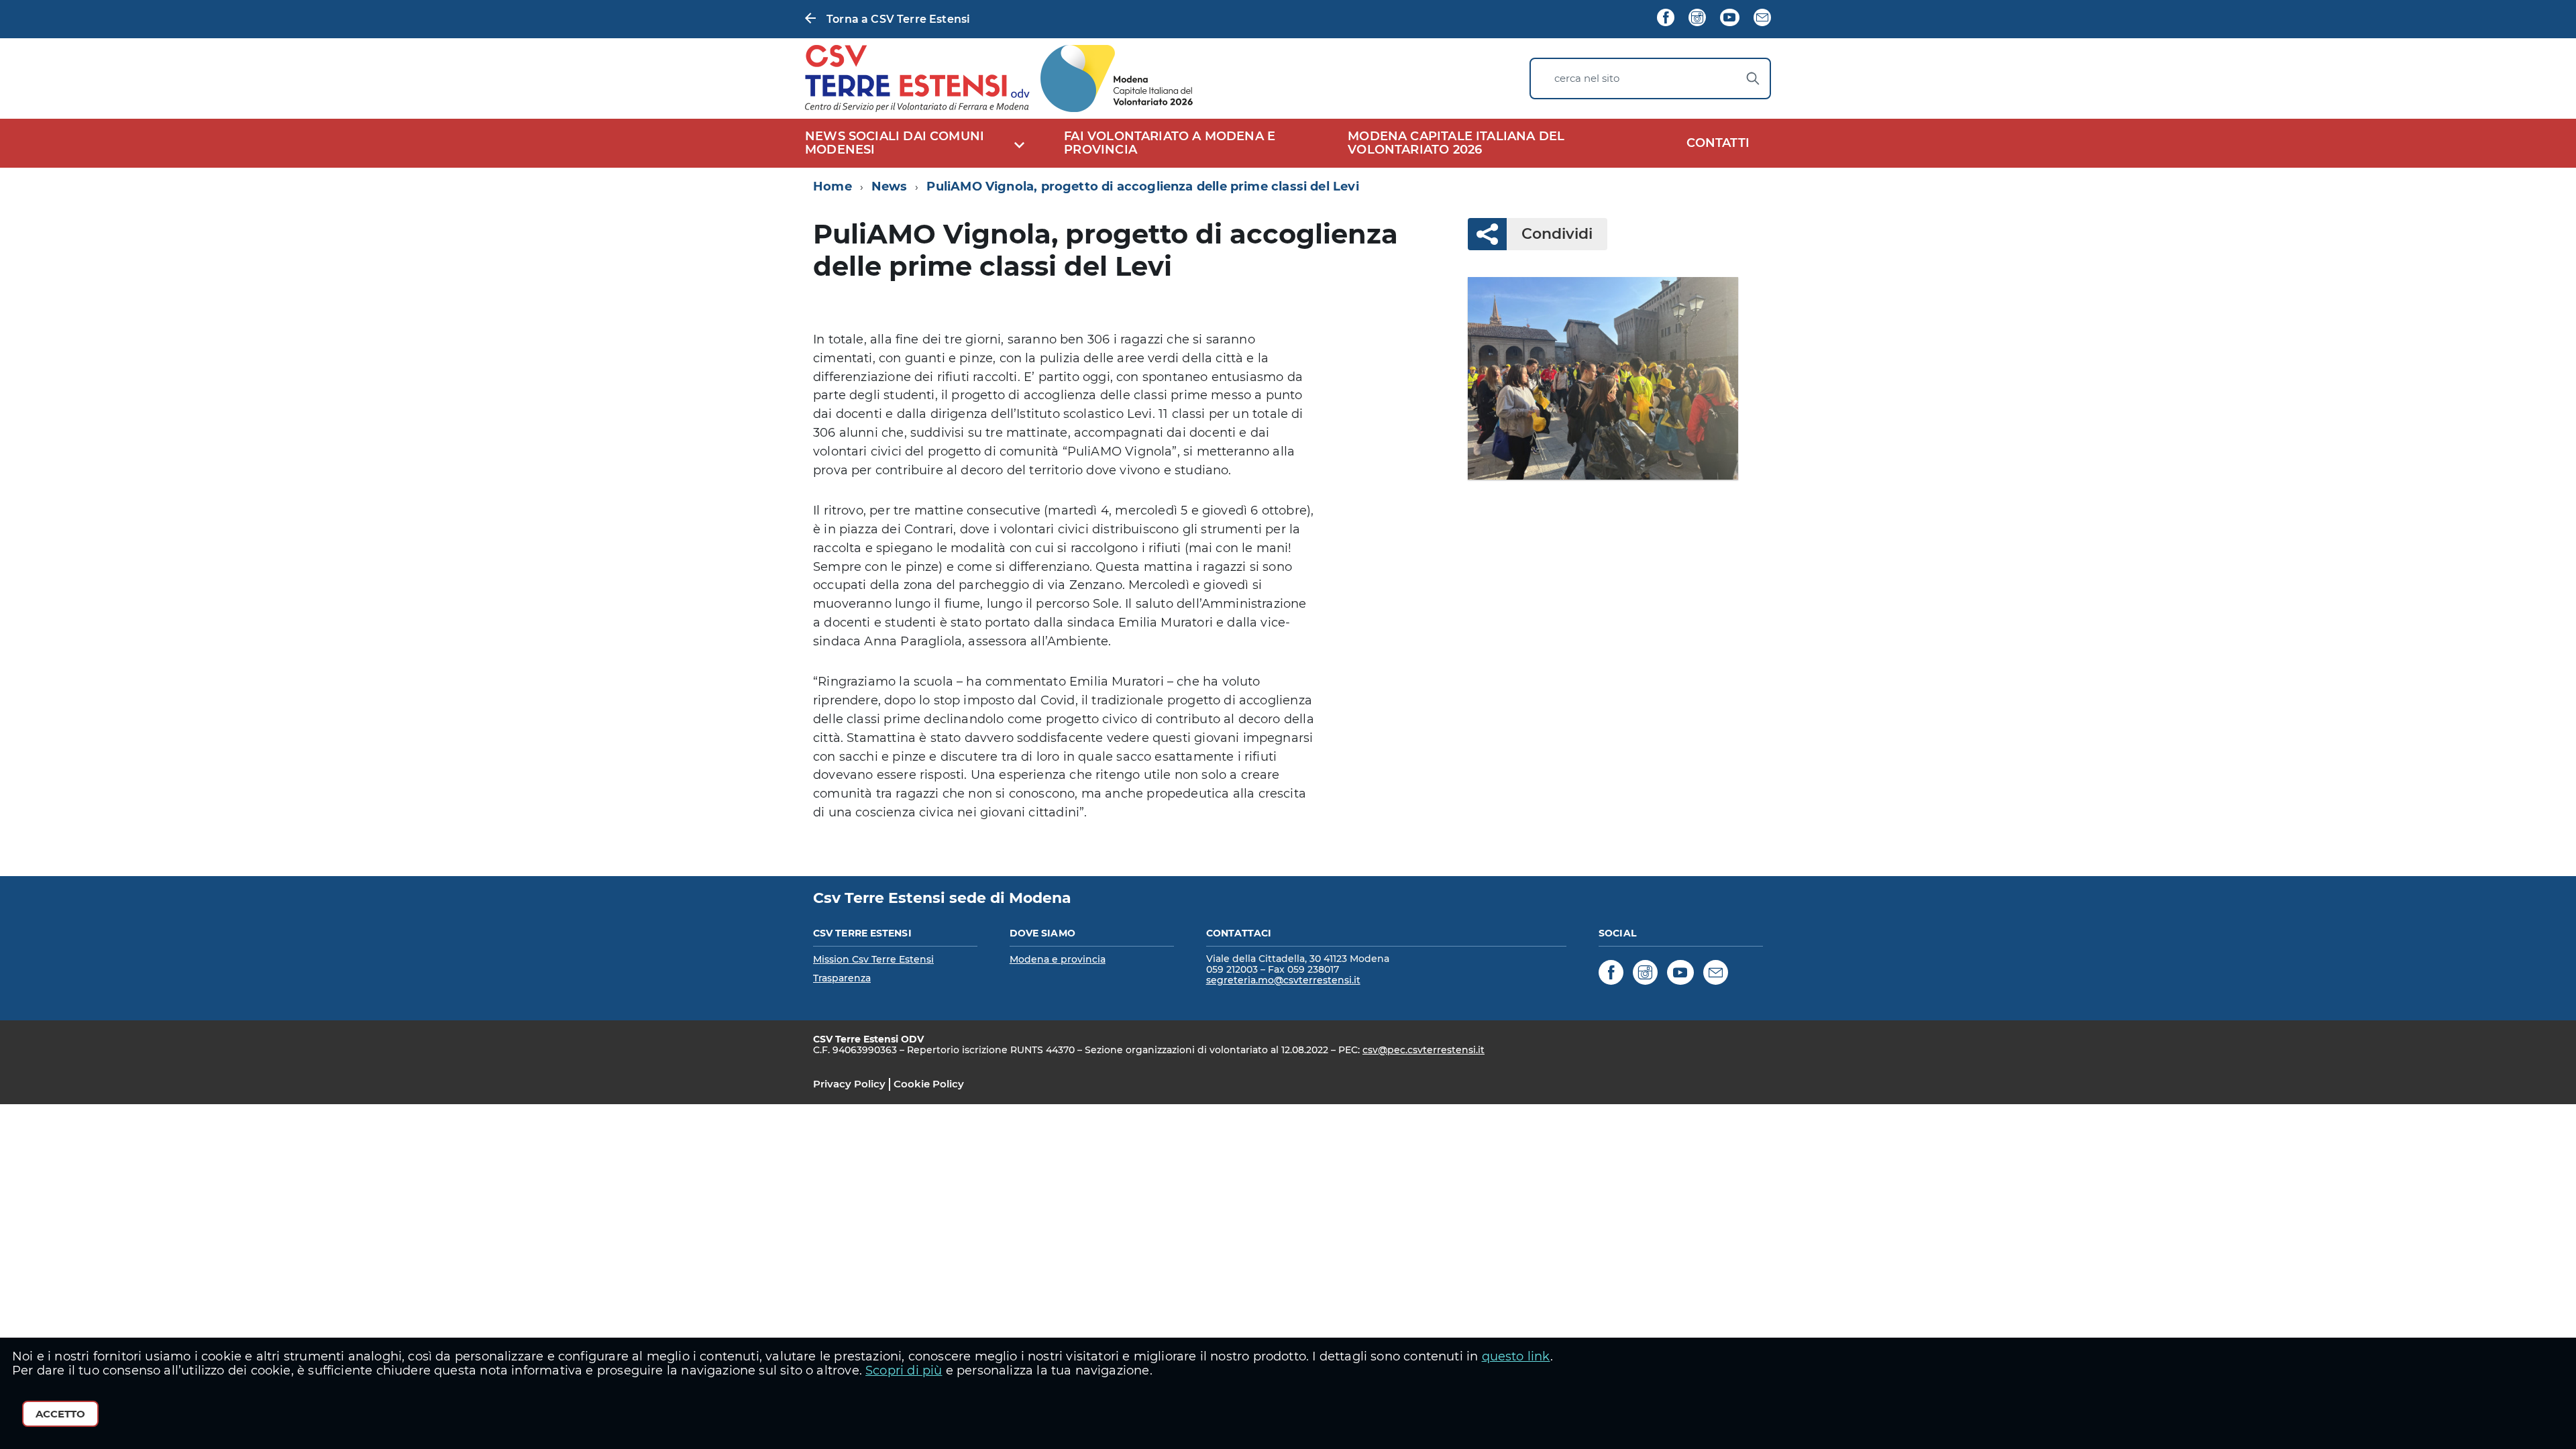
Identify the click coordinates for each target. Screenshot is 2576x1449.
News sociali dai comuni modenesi (895, 143)
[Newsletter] (1762, 19)
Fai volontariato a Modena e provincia (1170, 143)
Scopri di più (904, 1371)
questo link (1516, 1356)
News (890, 186)
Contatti (1718, 143)
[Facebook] (1666, 19)
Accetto (60, 1414)
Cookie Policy (929, 1084)
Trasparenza (842, 978)
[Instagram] (1697, 19)
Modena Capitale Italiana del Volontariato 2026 (1456, 143)
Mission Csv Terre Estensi (873, 959)
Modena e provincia (1058, 959)
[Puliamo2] (1603, 378)
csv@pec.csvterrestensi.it (1424, 1050)
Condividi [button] (1557, 234)
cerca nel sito (1587, 78)
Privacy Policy (849, 1084)
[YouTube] (1729, 19)
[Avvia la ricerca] (1753, 78)
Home (833, 186)
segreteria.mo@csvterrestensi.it (1283, 980)
